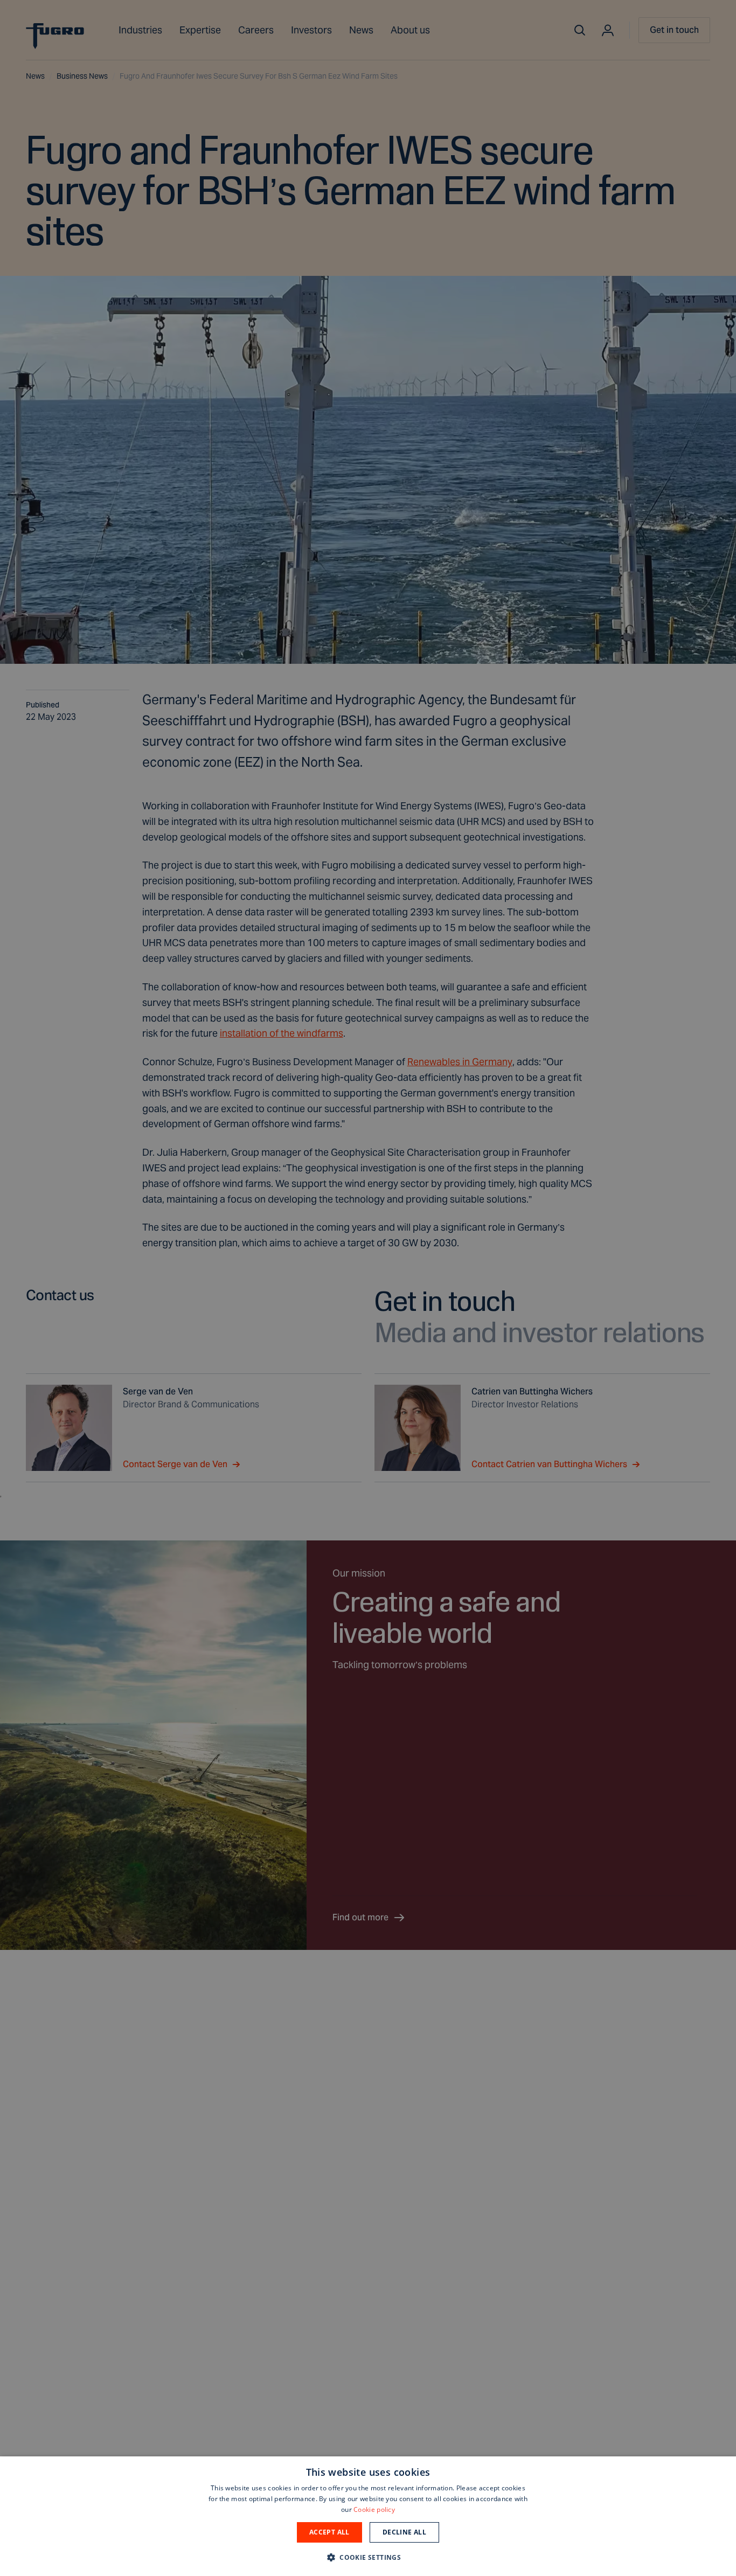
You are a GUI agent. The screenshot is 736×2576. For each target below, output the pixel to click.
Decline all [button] (404, 2532)
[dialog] (368, 2516)
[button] (368, 2557)
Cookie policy (374, 2509)
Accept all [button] (329, 2532)
